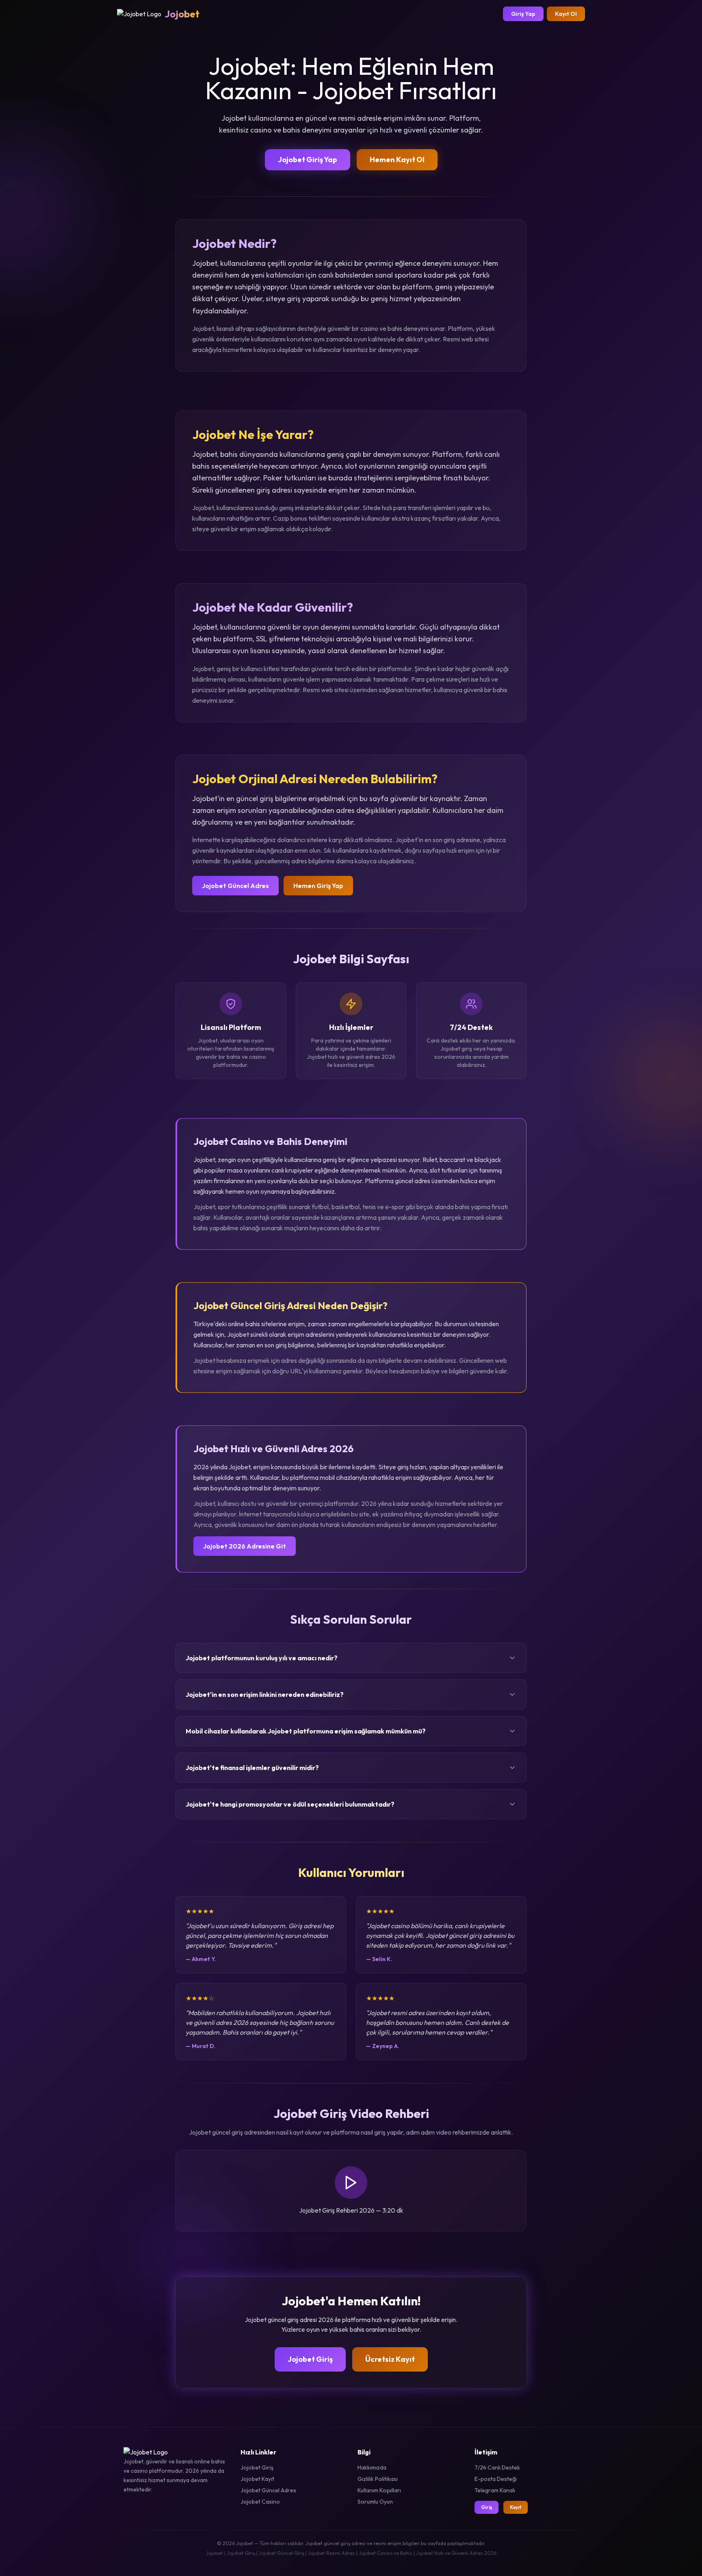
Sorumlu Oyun (375, 2502)
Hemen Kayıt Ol (397, 160)
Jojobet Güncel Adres (235, 886)
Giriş (486, 2507)
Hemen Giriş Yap (318, 886)
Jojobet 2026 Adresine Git (245, 1546)
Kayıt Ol (566, 14)
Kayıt (516, 2507)
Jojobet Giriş (310, 2359)
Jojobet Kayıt (257, 2479)
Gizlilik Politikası (378, 2479)
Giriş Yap (523, 14)
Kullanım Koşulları (379, 2490)
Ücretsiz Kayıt (390, 2359)
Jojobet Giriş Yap (308, 160)
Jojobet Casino (260, 2502)
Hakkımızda (372, 2467)
